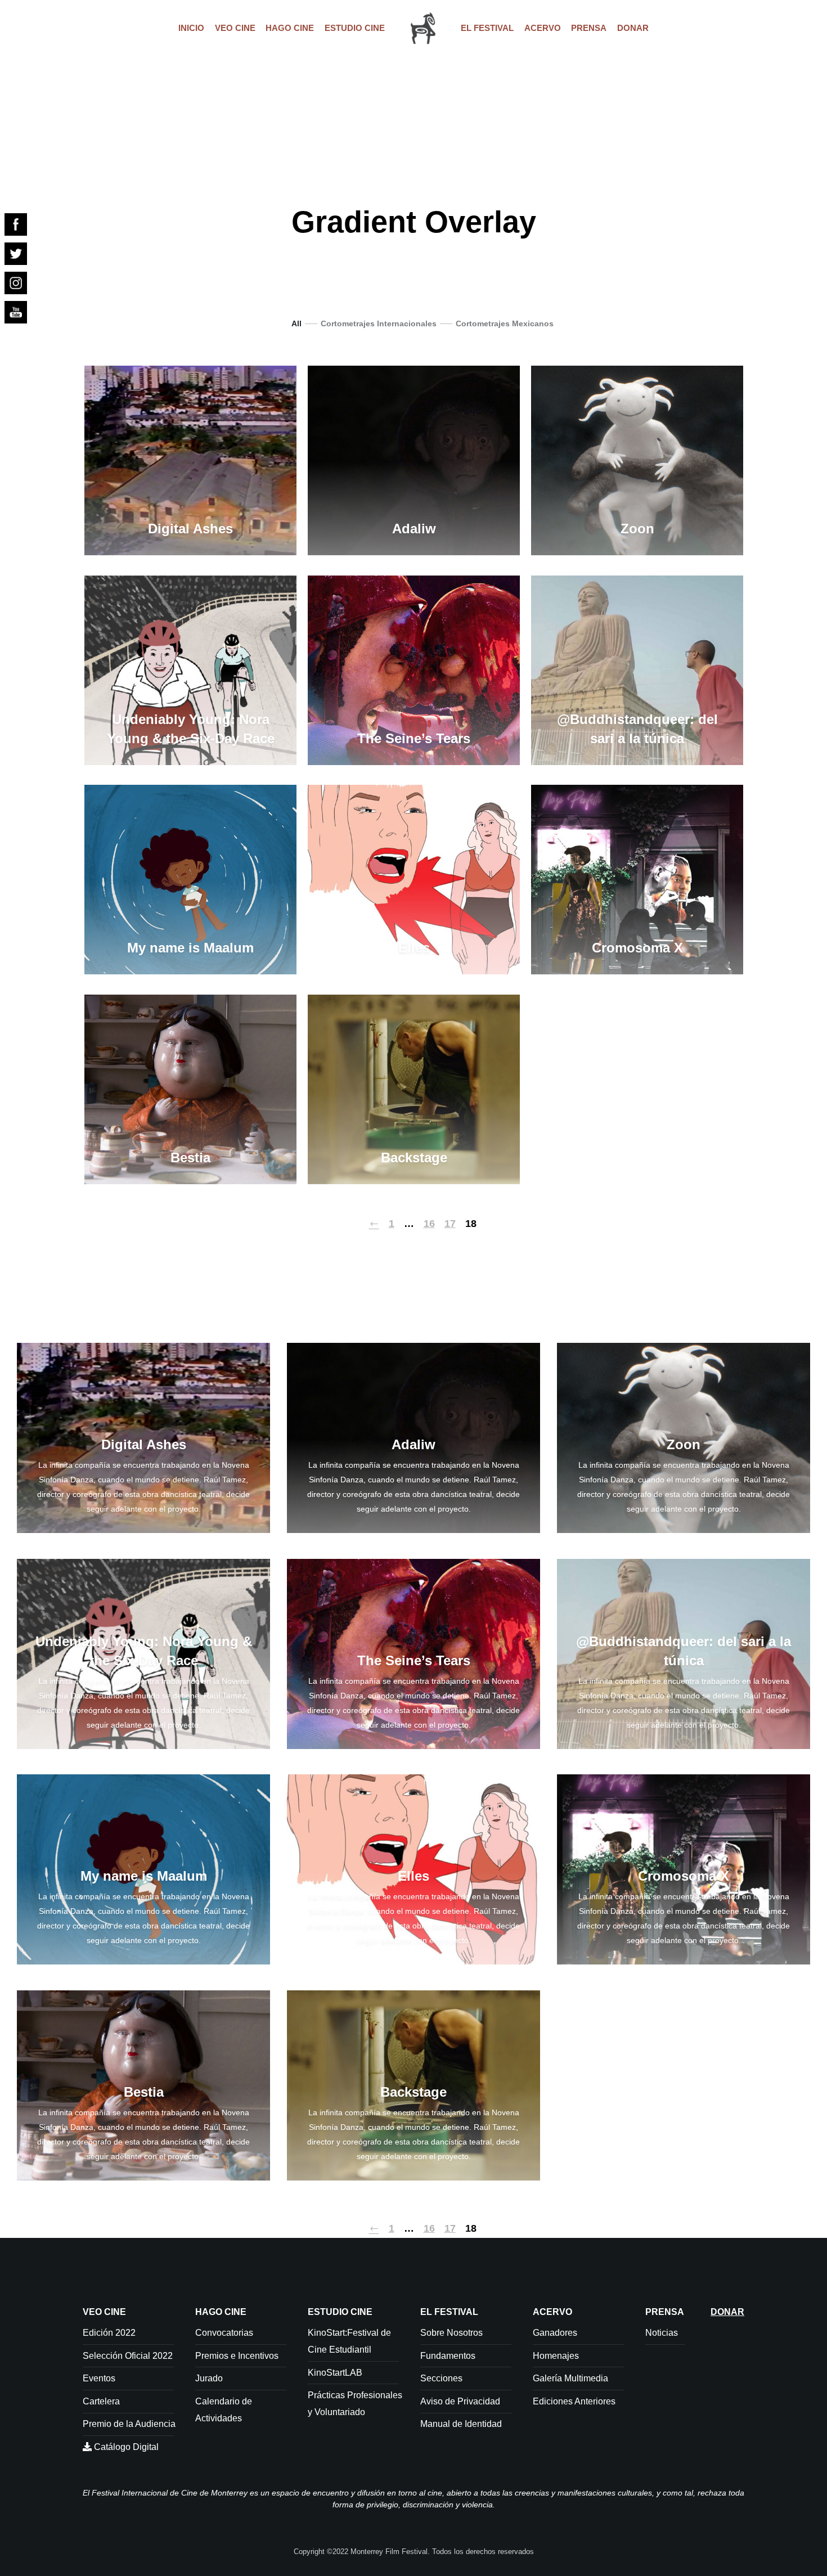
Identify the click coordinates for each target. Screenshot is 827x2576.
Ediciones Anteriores (574, 2401)
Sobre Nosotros (451, 2333)
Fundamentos (448, 2356)
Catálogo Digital (125, 2447)
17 (450, 1224)
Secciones (441, 2378)
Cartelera (101, 2401)
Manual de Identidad (461, 2424)
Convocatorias (224, 2333)
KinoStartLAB (335, 2373)
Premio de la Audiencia (129, 2424)
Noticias (662, 2333)
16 (429, 1224)
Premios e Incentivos (237, 2356)
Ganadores (555, 2333)
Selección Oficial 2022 (128, 2356)
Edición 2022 (109, 2333)
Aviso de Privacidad (460, 2401)
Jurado (209, 2378)
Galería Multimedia (570, 2378)
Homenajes (556, 2356)
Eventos (99, 2378)
